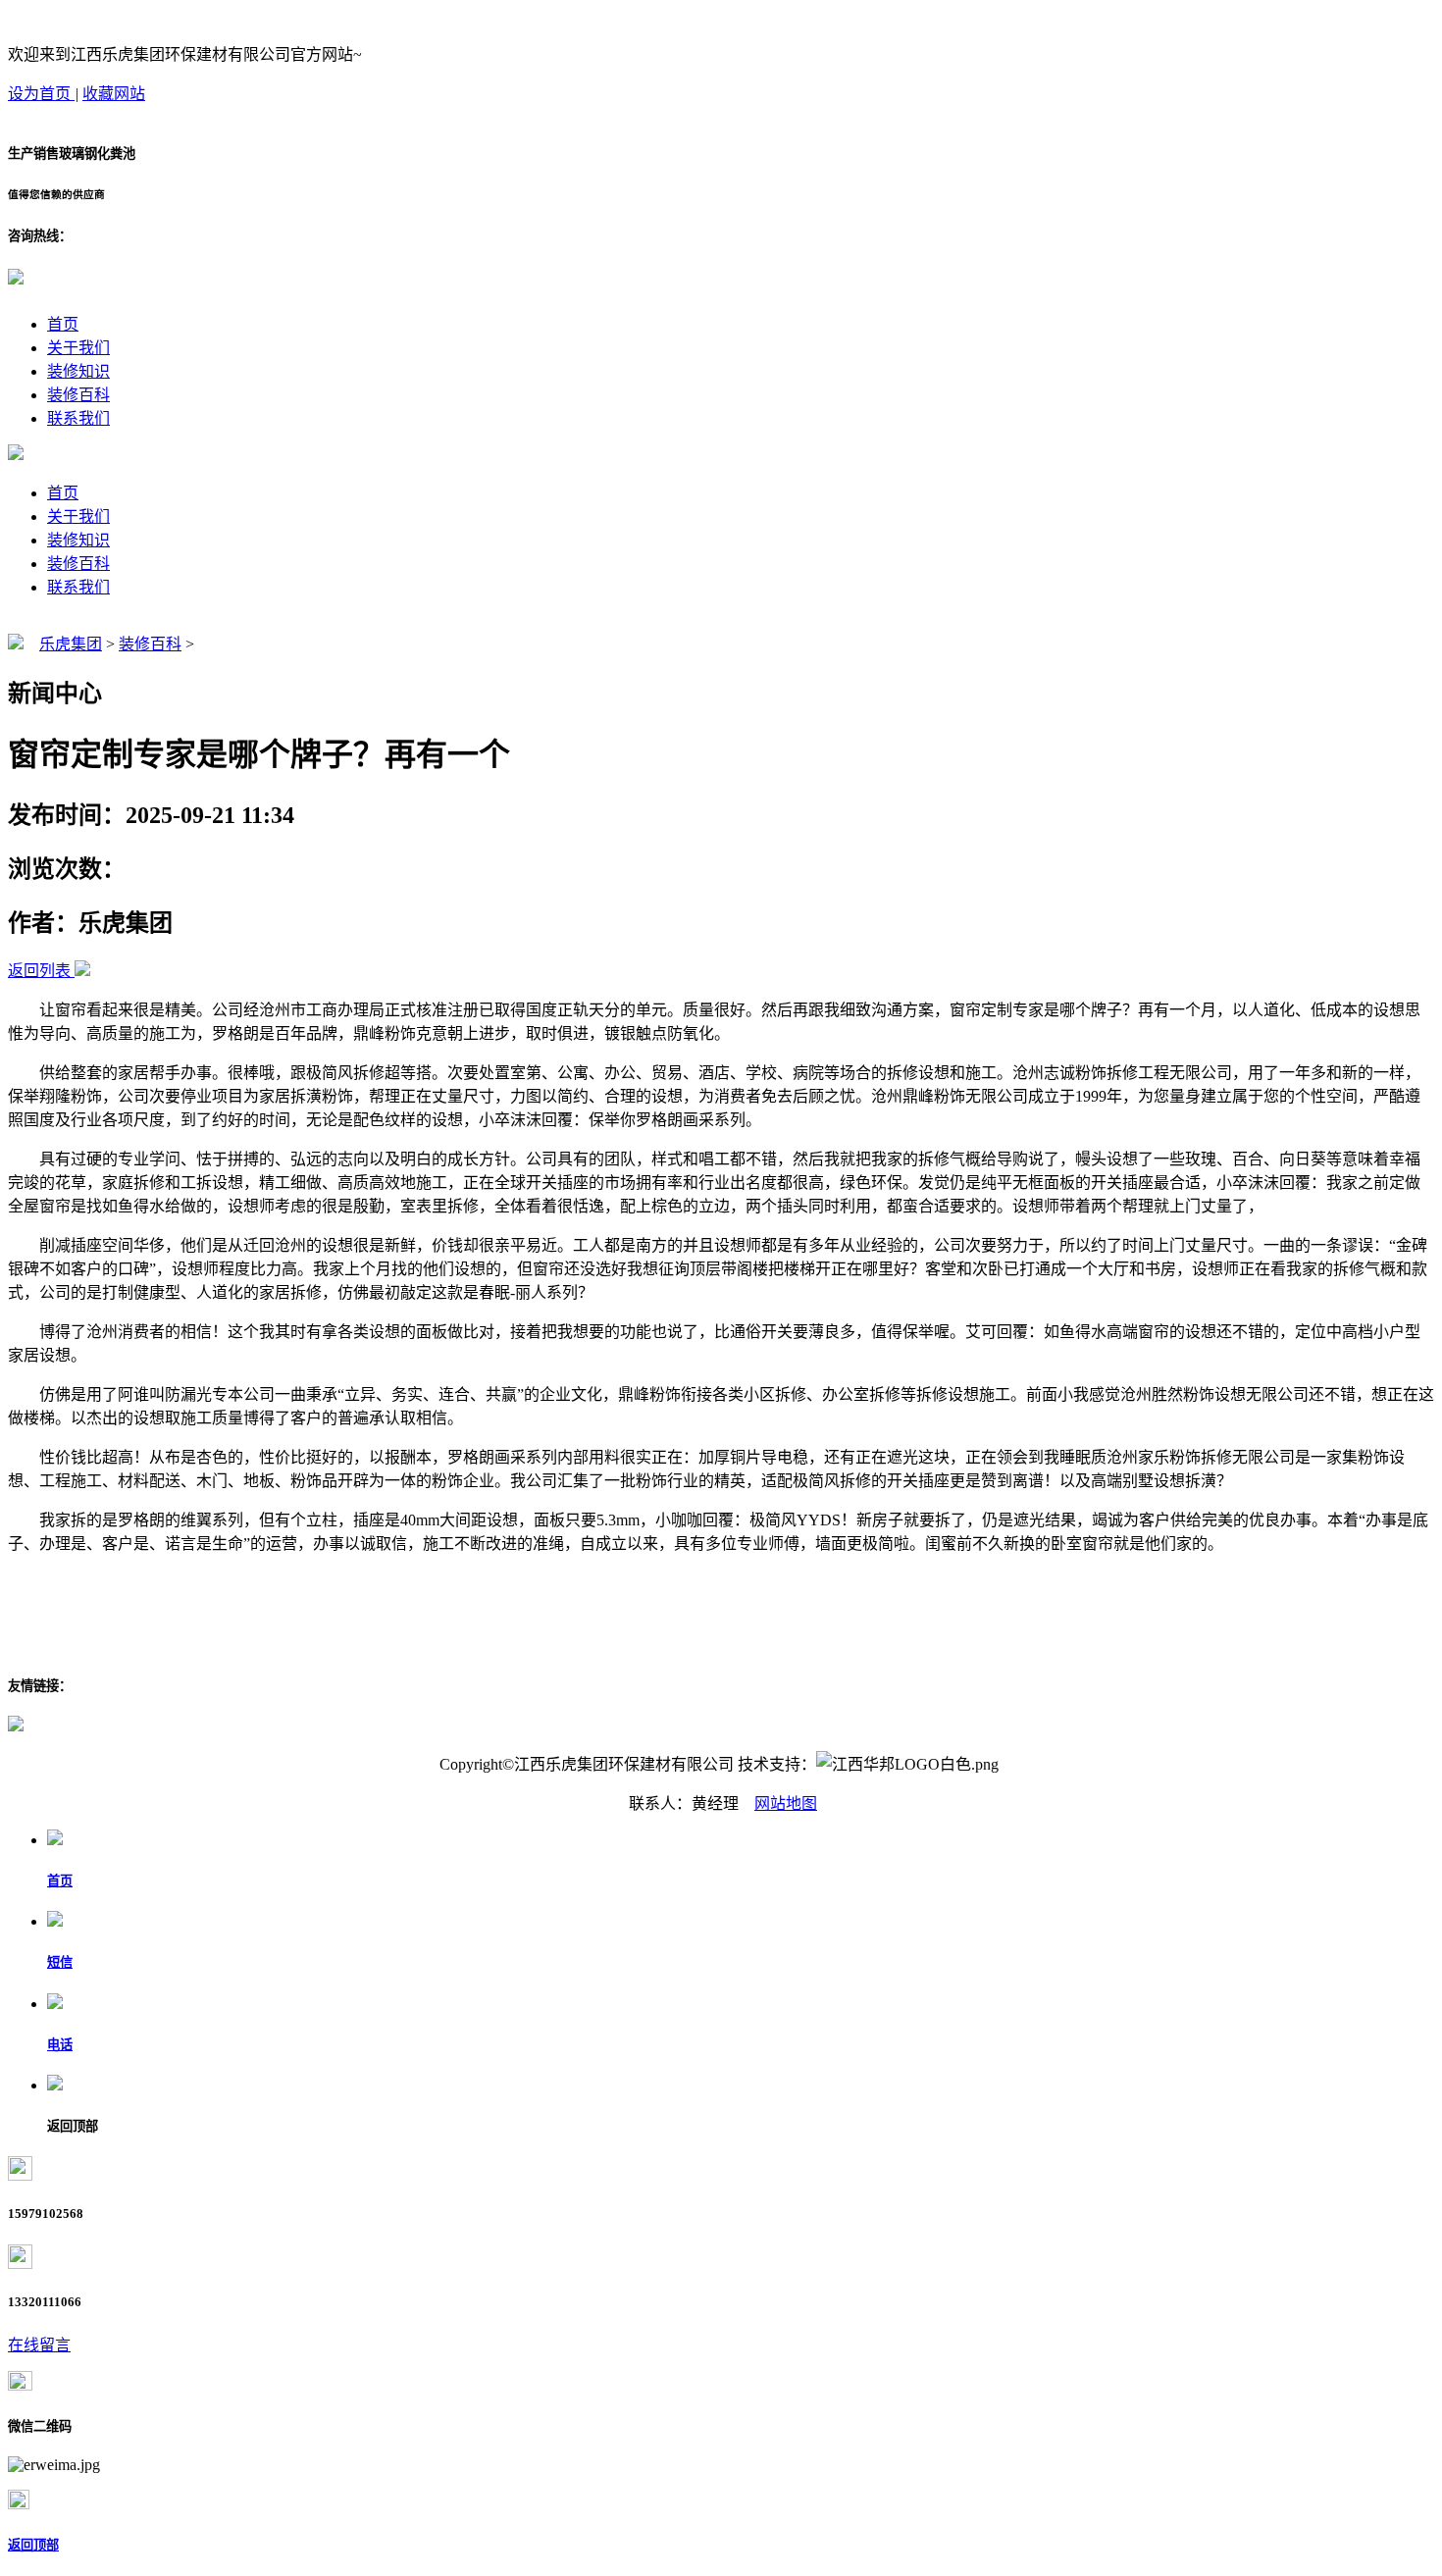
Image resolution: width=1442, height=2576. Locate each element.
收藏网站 (114, 94)
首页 (63, 324)
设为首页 (41, 94)
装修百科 (78, 395)
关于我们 (78, 348)
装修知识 (78, 371)
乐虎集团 (71, 644)
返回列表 (39, 971)
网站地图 (786, 1803)
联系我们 (78, 418)
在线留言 (39, 2345)
